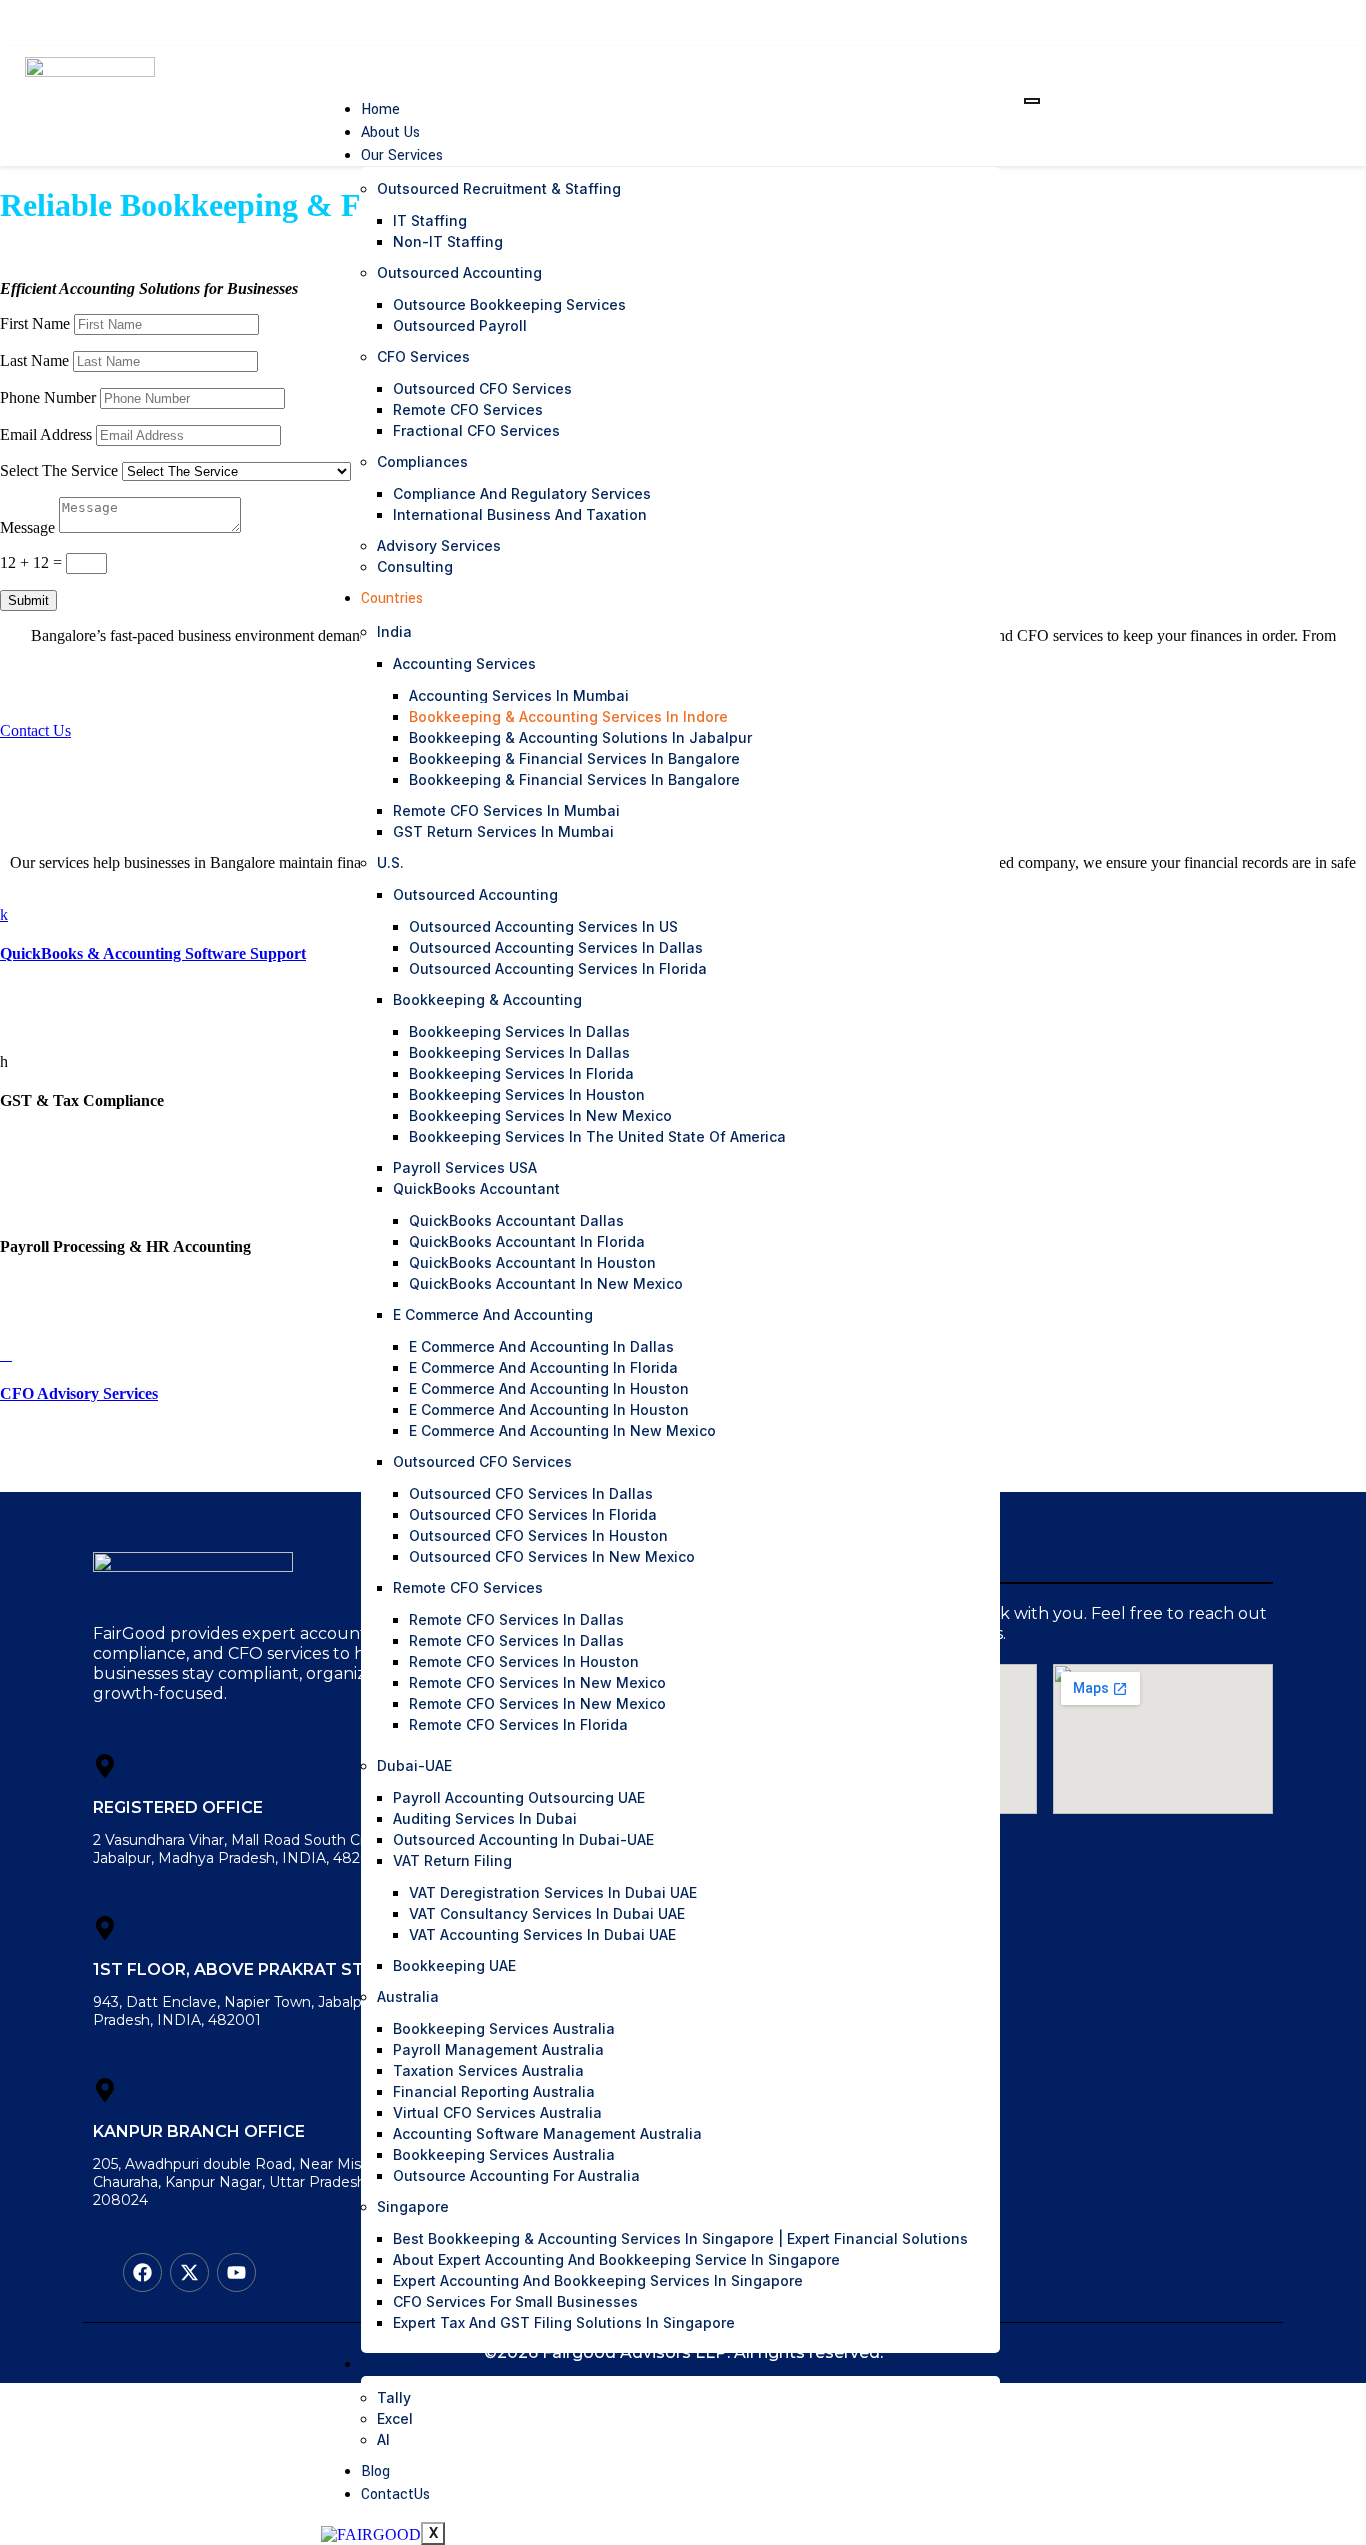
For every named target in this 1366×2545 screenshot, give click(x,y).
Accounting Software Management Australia (547, 2133)
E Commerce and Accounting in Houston (549, 1388)
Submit (28, 600)
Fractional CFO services (476, 430)
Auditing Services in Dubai (485, 1818)
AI (383, 2439)
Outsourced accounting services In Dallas (556, 947)
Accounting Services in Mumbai (519, 695)
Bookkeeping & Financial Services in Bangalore (574, 758)
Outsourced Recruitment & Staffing (499, 188)
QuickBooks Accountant (476, 1188)
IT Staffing (430, 220)
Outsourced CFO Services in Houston (538, 1535)
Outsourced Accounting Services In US (543, 926)
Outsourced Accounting (459, 272)
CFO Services (423, 356)
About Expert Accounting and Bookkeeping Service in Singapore (616, 2259)
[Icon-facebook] (1193, 22)
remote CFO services (468, 409)
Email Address (46, 434)
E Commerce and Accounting (493, 1314)
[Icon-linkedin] (1219, 22)
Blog (375, 2471)
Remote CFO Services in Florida (518, 1724)
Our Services (402, 155)
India (394, 631)
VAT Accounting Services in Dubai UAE (542, 1934)
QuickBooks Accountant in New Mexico (546, 1283)
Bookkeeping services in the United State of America (597, 1136)
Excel (395, 2418)
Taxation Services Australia (488, 2070)
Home (380, 109)
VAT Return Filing (452, 1860)
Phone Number (48, 397)
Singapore (413, 2206)
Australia (408, 1996)
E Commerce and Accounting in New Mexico (562, 1430)
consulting (415, 566)
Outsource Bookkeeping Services (509, 304)
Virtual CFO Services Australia (497, 2112)
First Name (35, 323)
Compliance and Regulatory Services (522, 493)
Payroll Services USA (465, 1167)
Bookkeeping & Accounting (487, 999)
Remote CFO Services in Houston (524, 1661)
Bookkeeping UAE (454, 1965)
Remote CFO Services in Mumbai (506, 810)
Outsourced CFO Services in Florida (533, 1514)
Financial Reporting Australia (494, 2091)
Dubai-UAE (414, 1765)
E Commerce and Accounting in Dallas (541, 1346)
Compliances (422, 461)
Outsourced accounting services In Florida (558, 968)
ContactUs (395, 2494)
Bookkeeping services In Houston (527, 1094)
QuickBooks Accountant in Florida (527, 1241)
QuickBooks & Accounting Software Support (153, 953)
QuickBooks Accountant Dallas (516, 1220)
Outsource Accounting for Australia (516, 2175)
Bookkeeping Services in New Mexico (540, 1115)
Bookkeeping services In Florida (521, 1073)
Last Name (34, 360)
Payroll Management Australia (498, 2049)
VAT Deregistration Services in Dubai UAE (553, 1892)
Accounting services (464, 663)
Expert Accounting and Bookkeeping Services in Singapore (598, 2280)
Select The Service (59, 470)
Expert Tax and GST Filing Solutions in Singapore (564, 2322)
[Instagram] (1245, 22)
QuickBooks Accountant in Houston (532, 1262)
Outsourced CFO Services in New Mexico (552, 1556)
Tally (394, 2397)
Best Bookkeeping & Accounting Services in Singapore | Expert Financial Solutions (680, 2238)
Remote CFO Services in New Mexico (537, 1682)
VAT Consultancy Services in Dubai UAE (547, 1913)
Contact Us (35, 730)
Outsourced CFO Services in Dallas (531, 1493)
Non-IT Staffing (448, 241)
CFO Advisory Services (79, 1393)
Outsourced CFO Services (482, 388)
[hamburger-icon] (1032, 101)
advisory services (439, 545)
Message (27, 527)
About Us (390, 132)
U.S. (390, 862)
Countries (392, 598)
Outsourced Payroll (460, 325)
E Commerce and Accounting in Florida (543, 1367)
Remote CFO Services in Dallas (516, 1619)
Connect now (1273, 105)
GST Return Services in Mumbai (503, 831)
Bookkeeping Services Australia (504, 2028)
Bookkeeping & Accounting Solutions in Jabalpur (580, 737)
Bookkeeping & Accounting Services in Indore (568, 716)
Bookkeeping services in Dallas (519, 1031)
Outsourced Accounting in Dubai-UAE (523, 1839)
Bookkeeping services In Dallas (519, 1052)
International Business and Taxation (520, 514)
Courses (387, 2364)
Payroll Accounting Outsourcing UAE (519, 1797)
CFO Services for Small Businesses (515, 2301)
